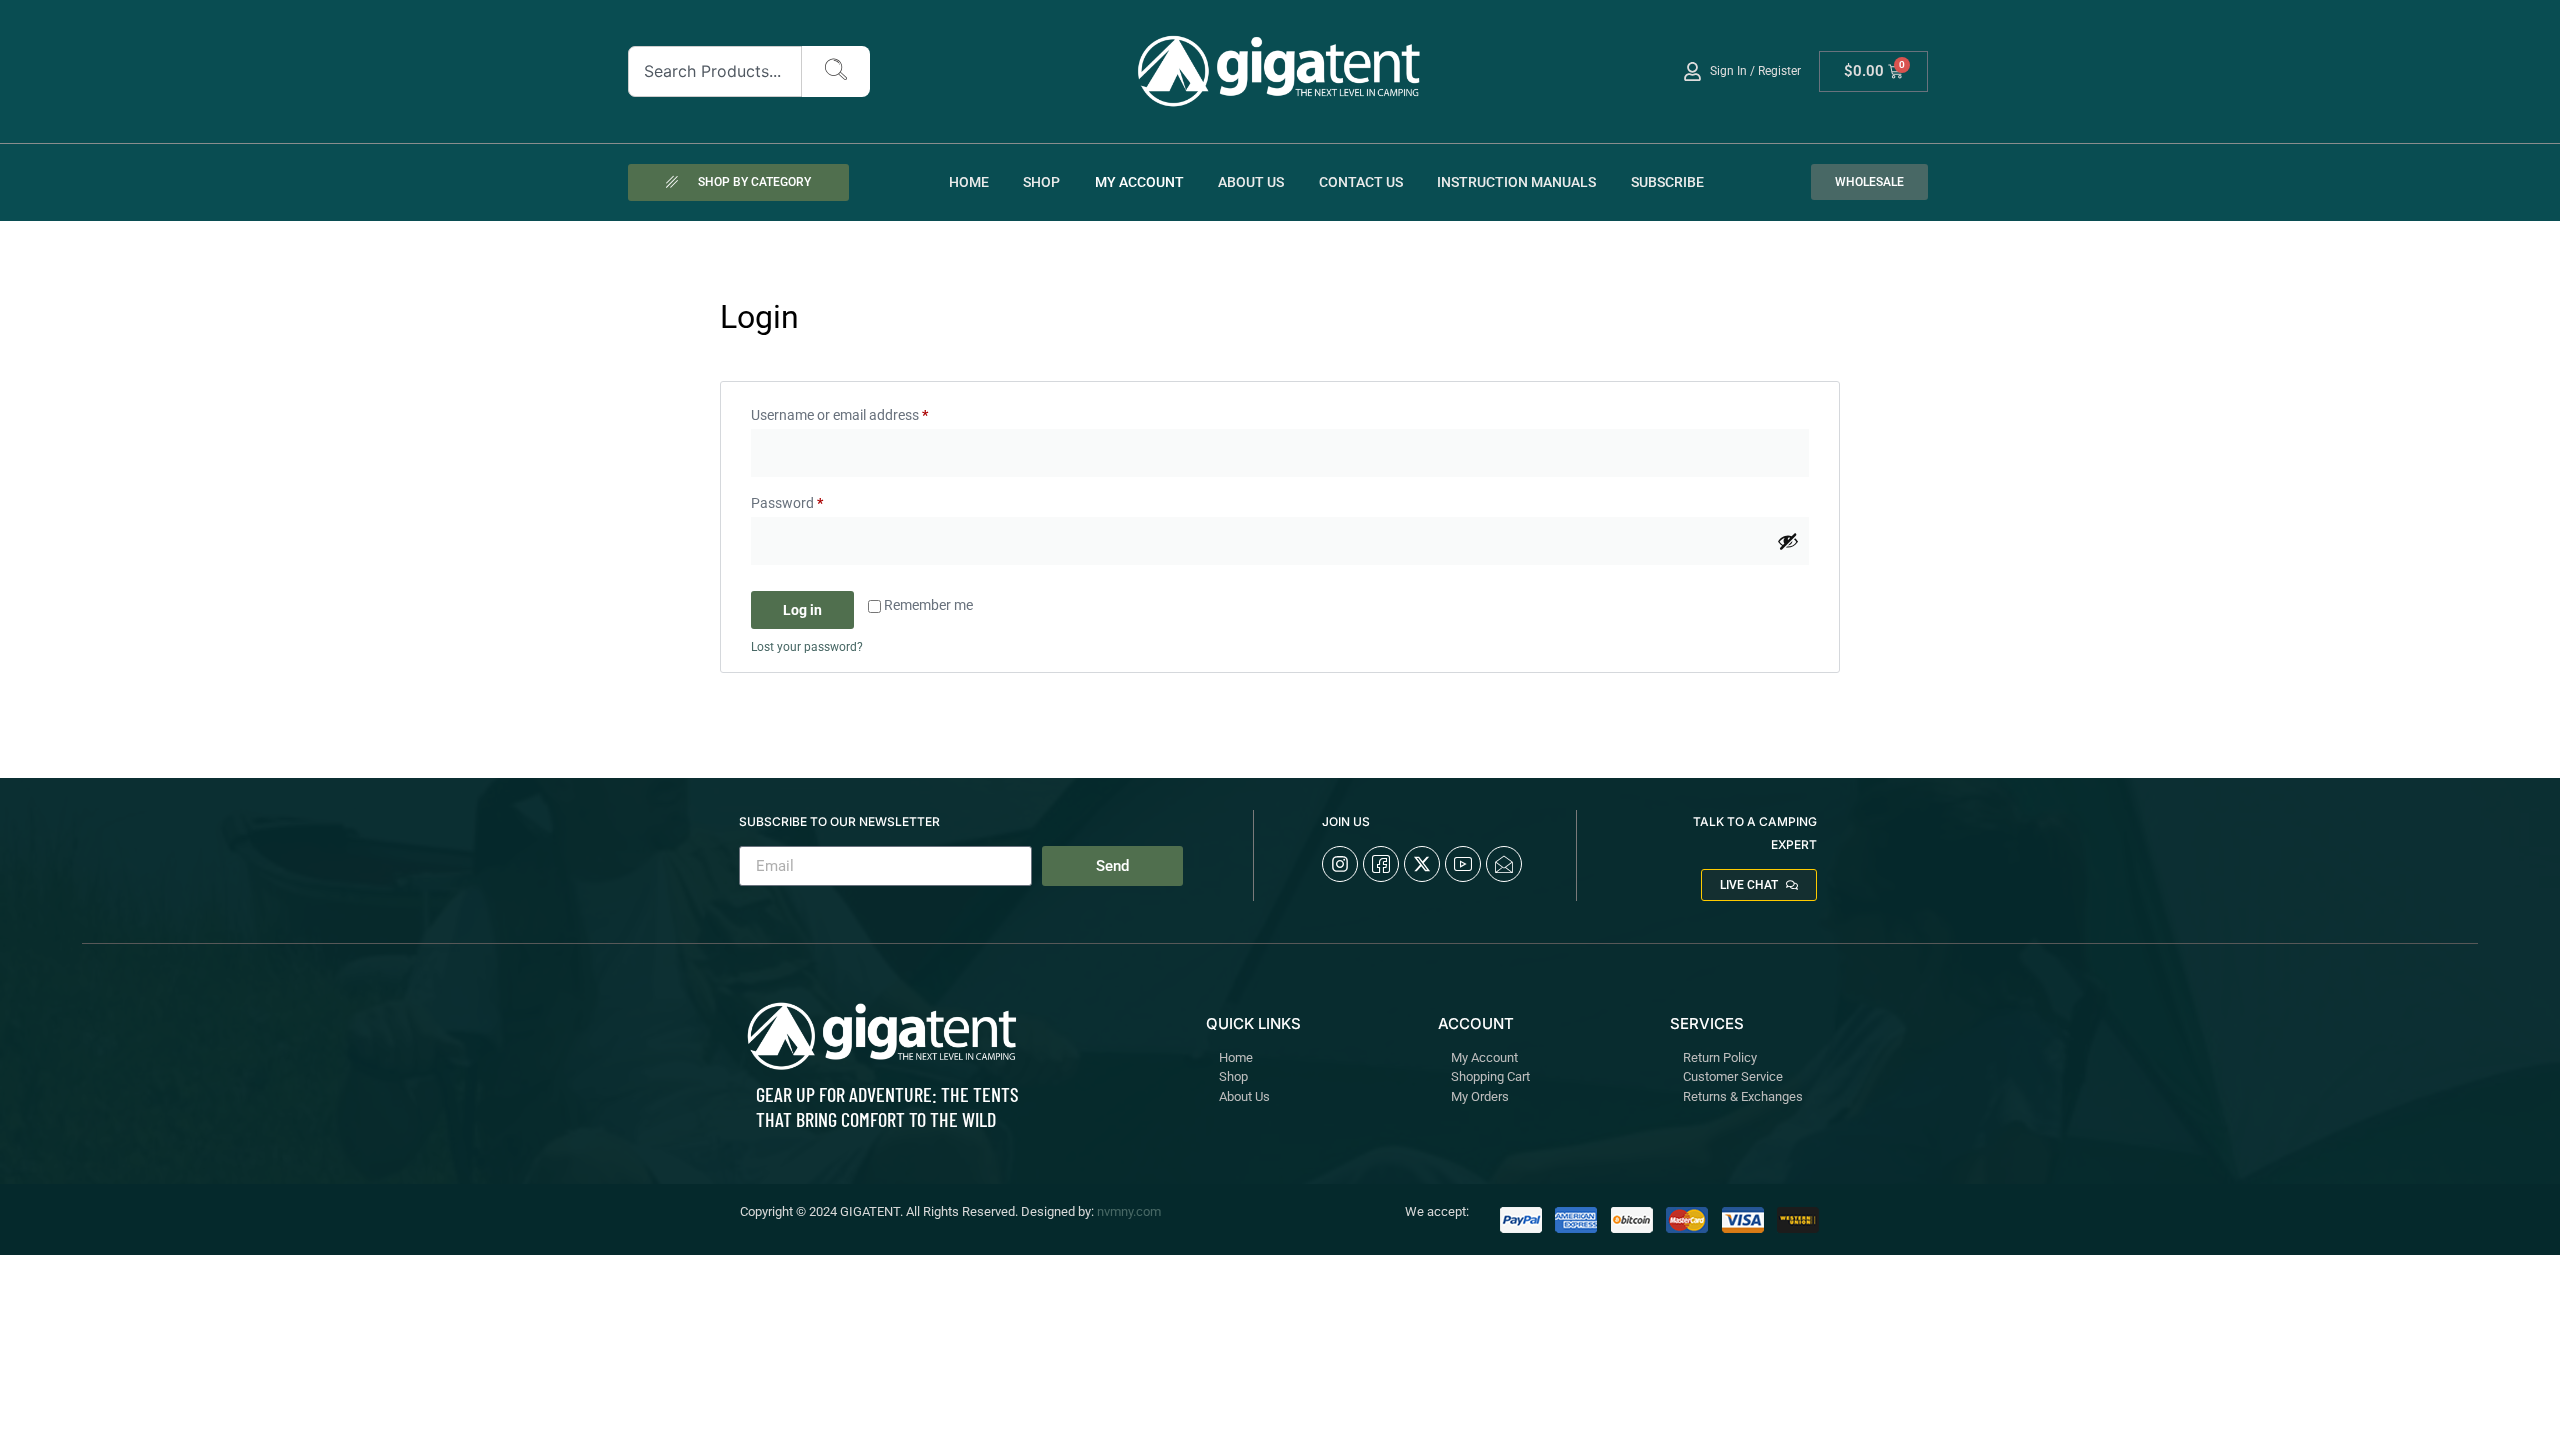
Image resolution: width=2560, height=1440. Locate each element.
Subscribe (1667, 182)
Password (814, 500)
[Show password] (1788, 541)
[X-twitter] (1422, 864)
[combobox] (715, 71)
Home (969, 182)
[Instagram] (1340, 864)
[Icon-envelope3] (1504, 864)
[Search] (836, 71)
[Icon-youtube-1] (1463, 864)
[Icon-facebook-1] (1381, 864)
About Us (1251, 182)
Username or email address (866, 412)
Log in (802, 610)
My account (1139, 182)
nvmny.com (1129, 1211)
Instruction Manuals (1516, 182)
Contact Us (1361, 182)
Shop (1041, 182)
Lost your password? (807, 647)
